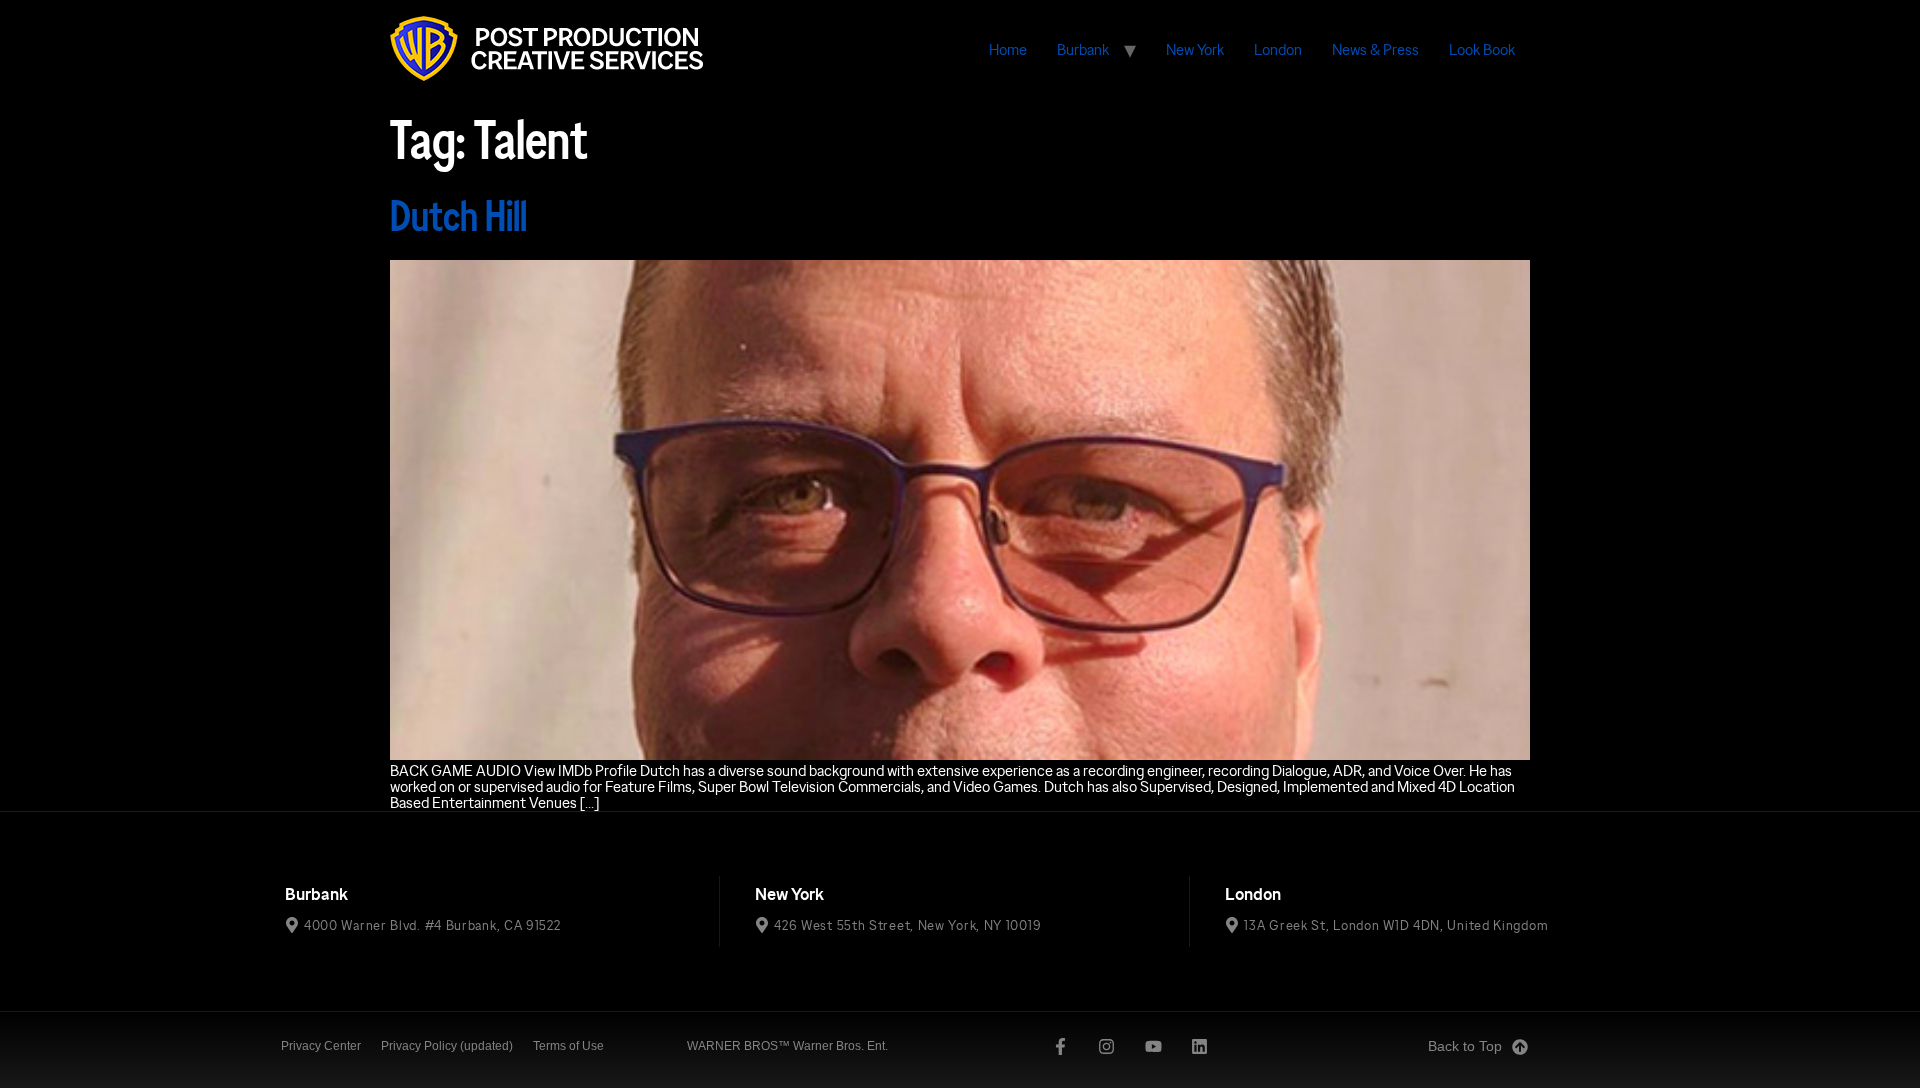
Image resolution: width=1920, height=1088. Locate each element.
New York (1195, 49)
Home (1008, 49)
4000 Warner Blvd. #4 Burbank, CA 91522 (432, 925)
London (1278, 49)
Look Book (1482, 49)
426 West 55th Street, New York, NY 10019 (907, 925)
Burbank (1083, 49)
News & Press (1375, 49)
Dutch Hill (458, 216)
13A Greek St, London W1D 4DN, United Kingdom (1396, 925)
